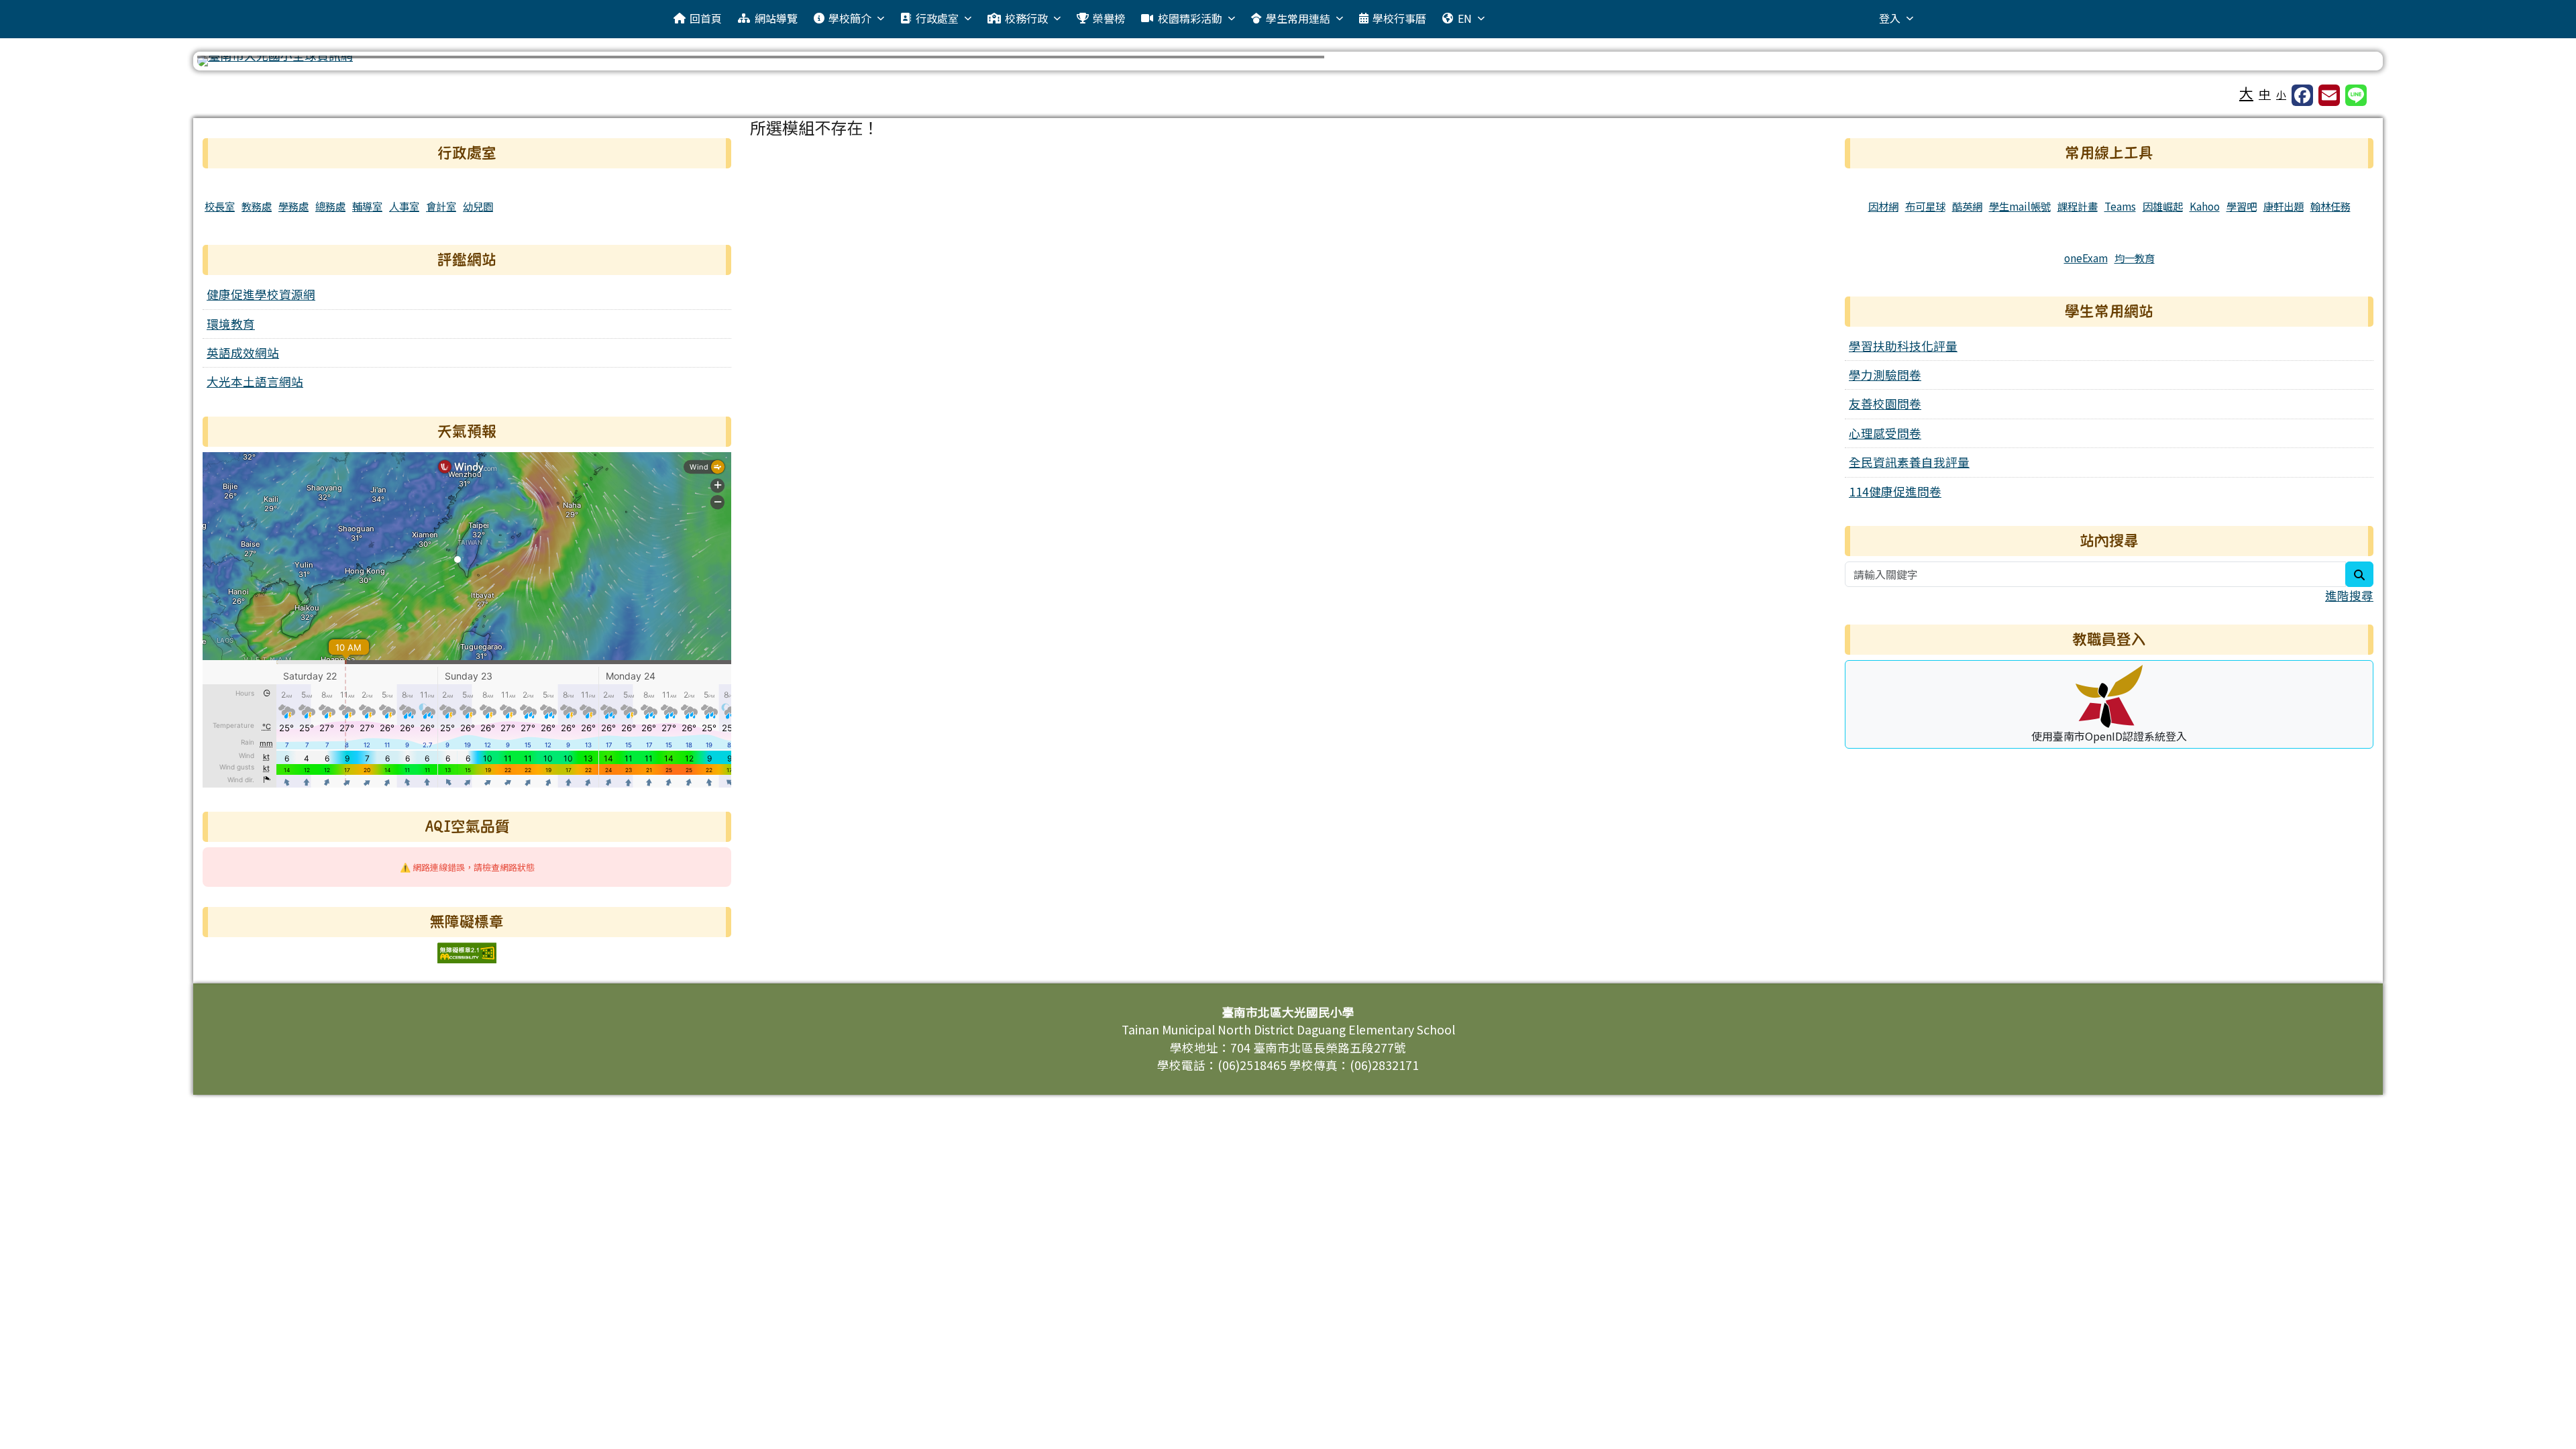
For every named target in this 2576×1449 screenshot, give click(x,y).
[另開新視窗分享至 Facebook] (2302, 95)
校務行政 (1026, 18)
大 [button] (2246, 93)
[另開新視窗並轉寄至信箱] (2329, 95)
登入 (1890, 18)
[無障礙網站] (467, 951)
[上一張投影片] (229, 64)
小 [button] (2281, 94)
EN (1465, 18)
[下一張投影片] (2347, 64)
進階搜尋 (2349, 595)
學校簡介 (850, 18)
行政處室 (937, 18)
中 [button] (2265, 94)
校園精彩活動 (1190, 18)
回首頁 (706, 18)
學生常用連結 (1298, 18)
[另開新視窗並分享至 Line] (2356, 95)
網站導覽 (776, 18)
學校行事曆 (1399, 18)
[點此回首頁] (1288, 61)
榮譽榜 (1109, 18)
